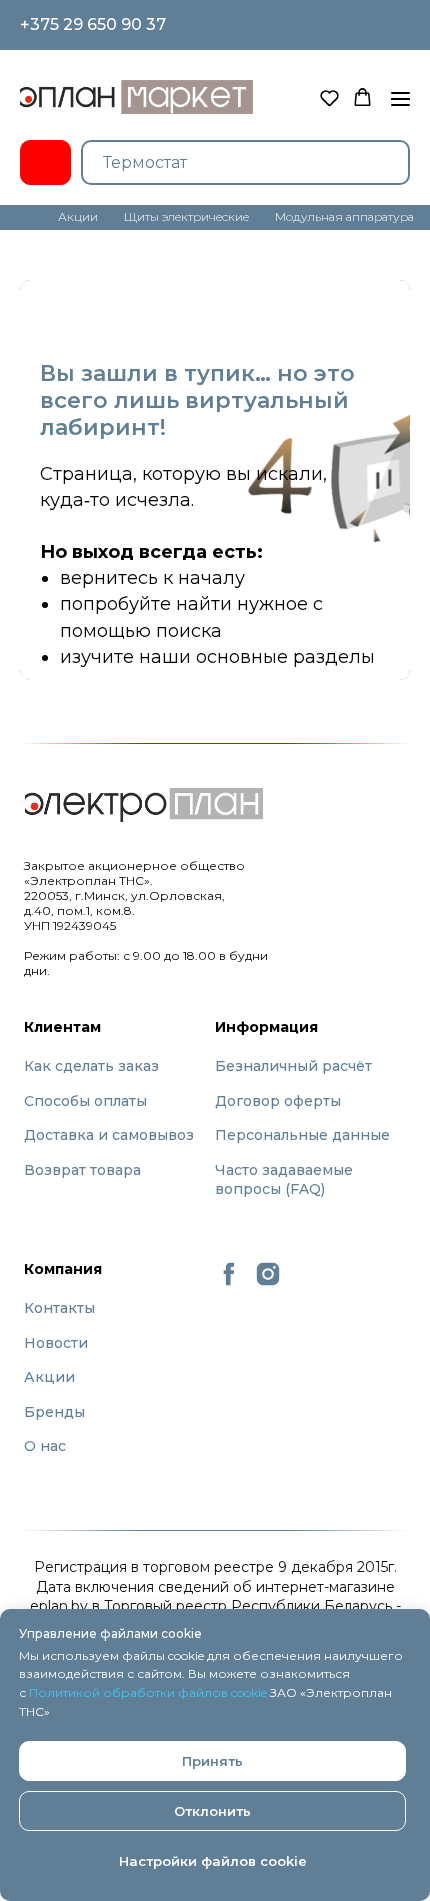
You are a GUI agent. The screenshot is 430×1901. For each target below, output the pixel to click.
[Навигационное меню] (400, 99)
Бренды (54, 1412)
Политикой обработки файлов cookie (148, 1692)
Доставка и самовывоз (109, 1135)
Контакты (59, 1308)
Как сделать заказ (91, 1066)
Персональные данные (302, 1135)
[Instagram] (268, 1282)
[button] (329, 97)
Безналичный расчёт (293, 1066)
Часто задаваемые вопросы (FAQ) (284, 1180)
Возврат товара (82, 1170)
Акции (49, 1377)
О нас (45, 1446)
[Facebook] (229, 1282)
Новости (56, 1343)
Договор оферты (278, 1101)
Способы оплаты (85, 1101)
